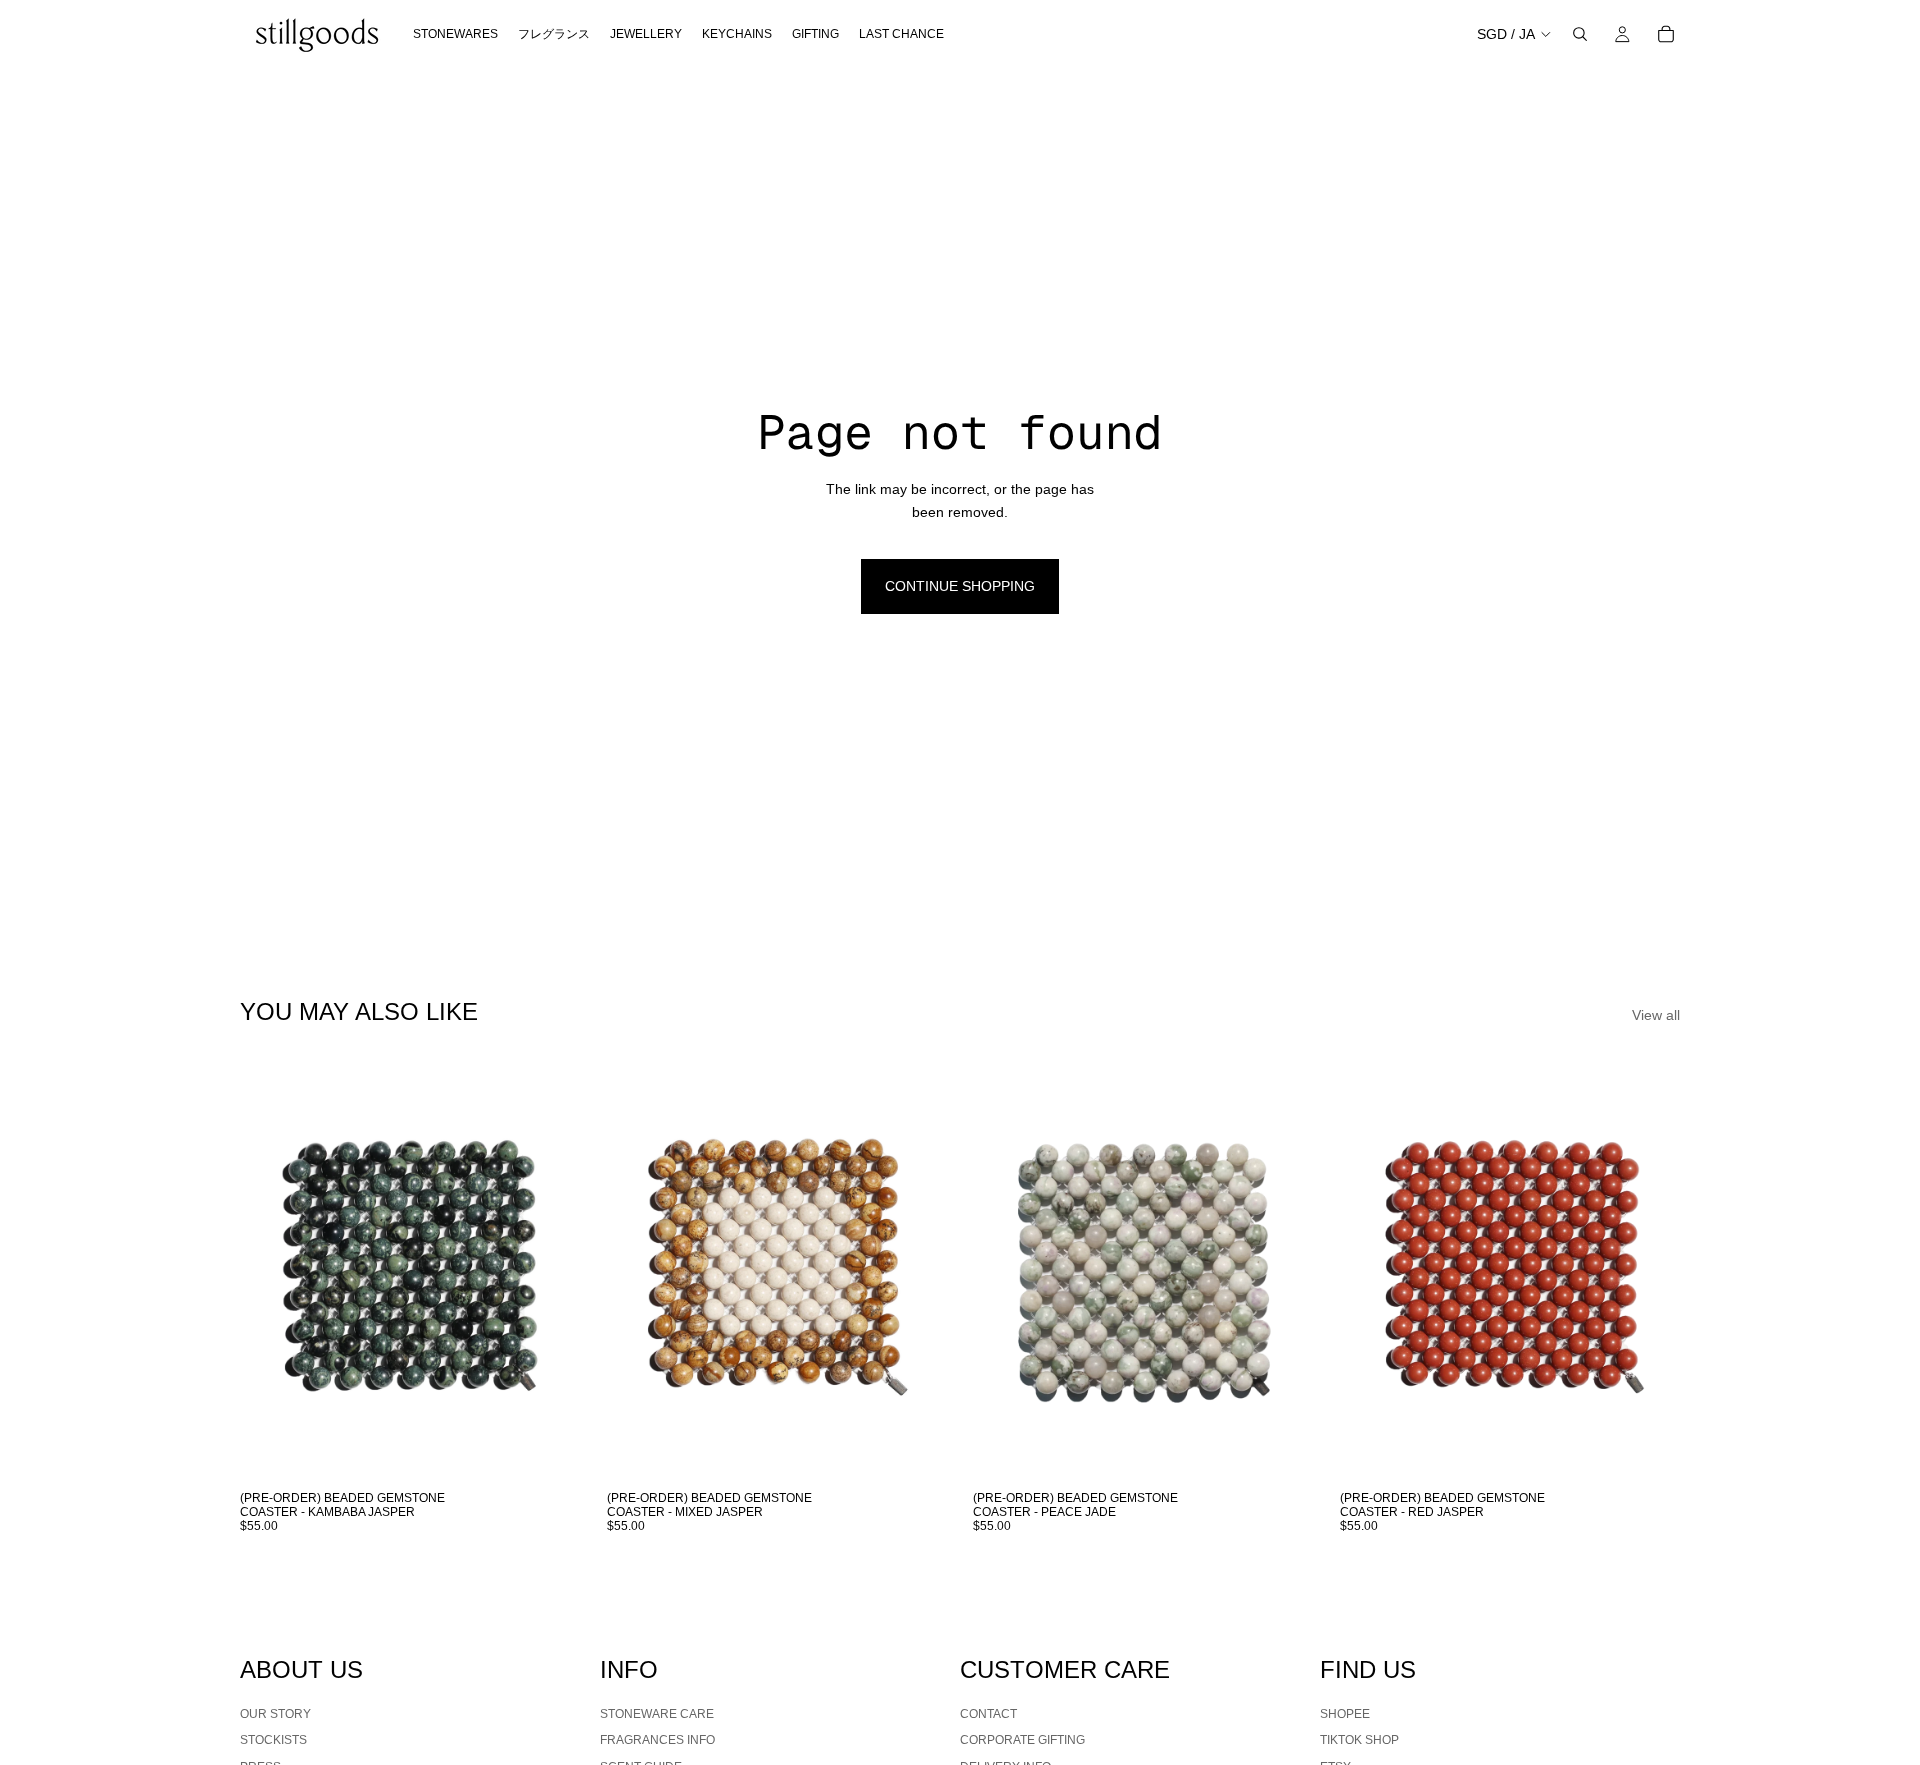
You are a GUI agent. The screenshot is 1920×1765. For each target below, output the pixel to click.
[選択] (550, 1450)
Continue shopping (960, 586)
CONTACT (988, 1713)
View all (1656, 1015)
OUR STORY (275, 1713)
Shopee (1345, 1713)
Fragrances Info (657, 1740)
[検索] (1580, 34)
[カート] (1666, 34)
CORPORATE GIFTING (1022, 1740)
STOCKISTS (273, 1740)
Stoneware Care (657, 1713)
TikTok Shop (1359, 1740)
